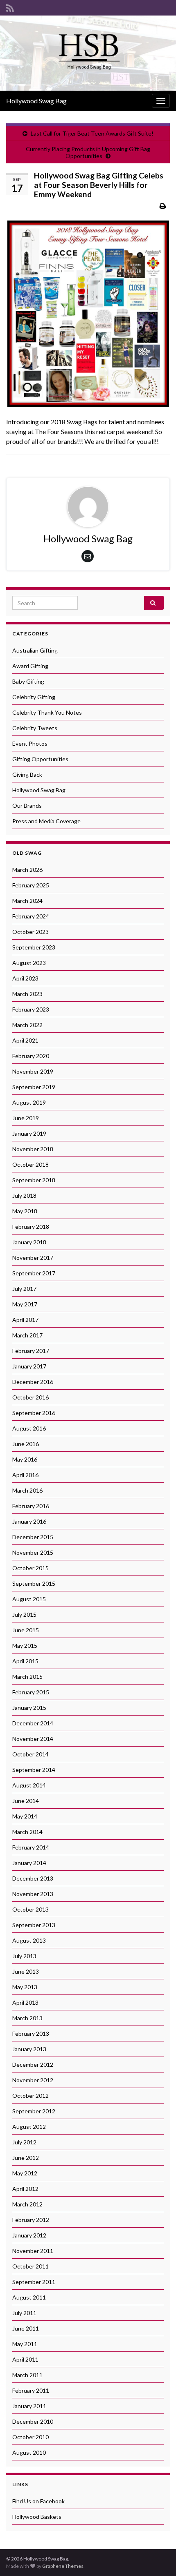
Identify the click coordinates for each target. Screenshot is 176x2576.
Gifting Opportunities (40, 759)
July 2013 (24, 1956)
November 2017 (33, 1258)
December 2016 (33, 1382)
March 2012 (27, 2204)
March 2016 (27, 1490)
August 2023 (29, 963)
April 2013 (25, 2002)
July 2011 (24, 2313)
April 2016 (25, 1475)
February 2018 (31, 1227)
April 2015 (25, 1661)
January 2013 (29, 2049)
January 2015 (29, 1708)
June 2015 (26, 1630)
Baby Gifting (28, 681)
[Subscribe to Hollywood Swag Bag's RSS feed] (10, 7)
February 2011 (31, 2390)
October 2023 (30, 932)
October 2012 (30, 2096)
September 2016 (34, 1413)
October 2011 (30, 2266)
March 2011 (27, 2375)
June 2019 (26, 1118)
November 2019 (33, 1071)
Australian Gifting (35, 650)
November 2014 (33, 1739)
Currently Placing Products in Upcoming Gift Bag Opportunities (88, 152)
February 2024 (31, 916)
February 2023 (31, 1009)
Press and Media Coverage (46, 821)
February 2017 (31, 1351)
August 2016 (29, 1428)
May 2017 (25, 1304)
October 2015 (30, 1568)
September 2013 (34, 1925)
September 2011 (34, 2282)
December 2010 (33, 2421)
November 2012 (33, 2080)
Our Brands (27, 806)
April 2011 (25, 2359)
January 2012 (29, 2235)
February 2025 (31, 885)
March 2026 (27, 870)
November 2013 (33, 1894)
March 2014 (27, 1832)
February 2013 (31, 2033)
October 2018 (30, 1164)
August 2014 (29, 1785)
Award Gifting (30, 666)
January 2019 (29, 1133)
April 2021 (25, 1040)
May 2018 (25, 1211)
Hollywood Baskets (37, 2517)
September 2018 (34, 1180)
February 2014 (31, 1847)
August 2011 (29, 2297)
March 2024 (27, 901)
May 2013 (25, 1987)
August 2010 (29, 2452)
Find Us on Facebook (38, 2501)
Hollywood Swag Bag (36, 101)
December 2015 (33, 1537)
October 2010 (30, 2437)
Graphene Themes (63, 2566)
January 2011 (29, 2406)
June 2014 (26, 1801)
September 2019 (34, 1087)
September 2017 (34, 1273)
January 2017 (29, 1366)
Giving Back (27, 774)
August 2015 (29, 1599)
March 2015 (27, 1677)
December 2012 (33, 2065)
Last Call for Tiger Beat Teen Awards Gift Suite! (92, 133)
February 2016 (31, 1506)
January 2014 (29, 1863)
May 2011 (25, 2344)
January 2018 (29, 1242)
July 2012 (24, 2142)
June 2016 (26, 1444)
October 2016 (30, 1397)
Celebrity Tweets (35, 728)
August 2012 (29, 2127)
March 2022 (27, 1025)
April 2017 (25, 1320)
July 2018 (24, 1196)
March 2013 (27, 2018)
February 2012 (31, 2220)
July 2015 (24, 1614)
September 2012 (34, 2111)
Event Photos (30, 743)
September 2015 (34, 1583)
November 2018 (33, 1149)
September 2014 (34, 1770)
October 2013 (30, 1909)
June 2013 (26, 1971)
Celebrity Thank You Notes (47, 712)
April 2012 (25, 2189)
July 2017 (24, 1289)
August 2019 (29, 1102)
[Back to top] (158, 2558)
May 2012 (25, 2173)
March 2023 (27, 994)
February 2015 (31, 1692)
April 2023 (25, 978)
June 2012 (26, 2158)
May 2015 (25, 1646)
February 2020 (31, 1056)
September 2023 (34, 947)
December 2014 (33, 1723)
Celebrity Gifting (34, 697)
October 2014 (30, 1754)
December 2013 (33, 1878)
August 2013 (29, 1940)
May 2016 (25, 1459)
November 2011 (33, 2251)
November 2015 (33, 1552)
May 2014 (25, 1816)
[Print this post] (163, 206)
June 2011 (26, 2328)
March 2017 (27, 1335)
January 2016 (29, 1521)
